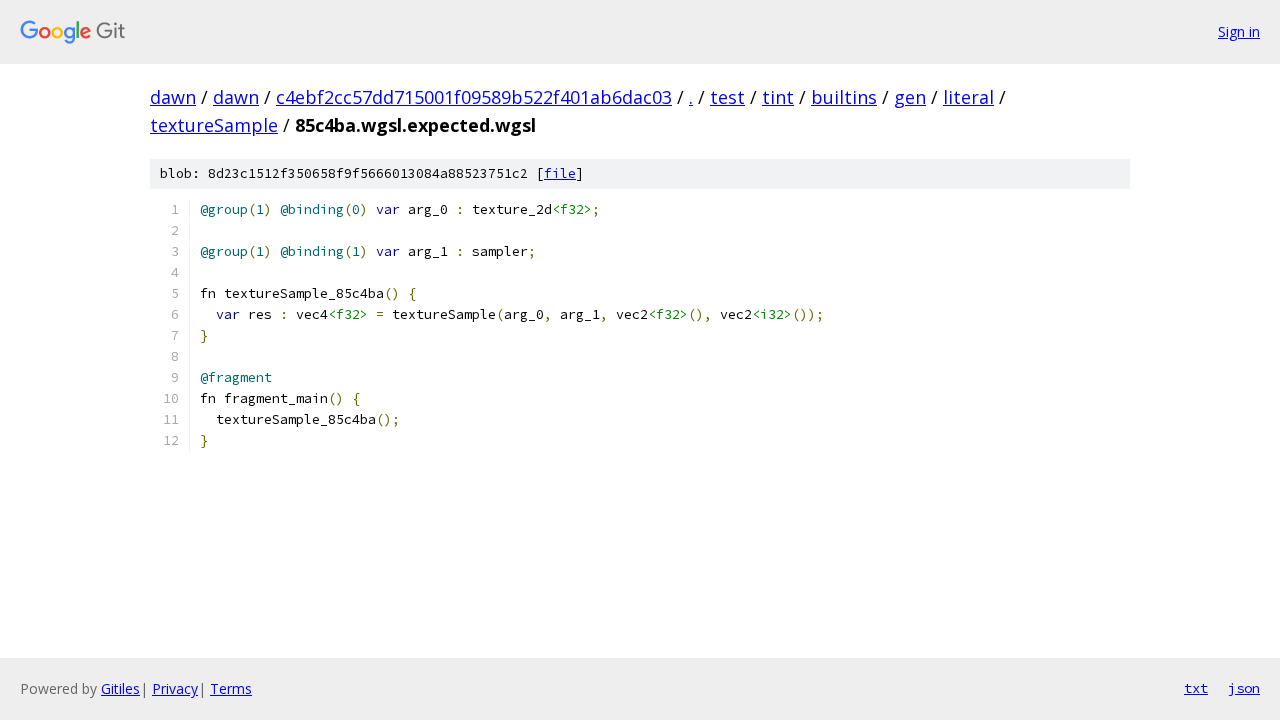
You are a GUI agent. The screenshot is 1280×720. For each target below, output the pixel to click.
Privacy (175, 688)
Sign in (1239, 31)
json (1244, 688)
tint (778, 97)
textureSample (214, 125)
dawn (173, 97)
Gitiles (120, 688)
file (560, 173)
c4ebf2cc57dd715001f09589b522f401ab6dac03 (474, 97)
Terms (231, 688)
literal (968, 97)
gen (910, 97)
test (727, 97)
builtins (844, 97)
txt (1196, 688)
